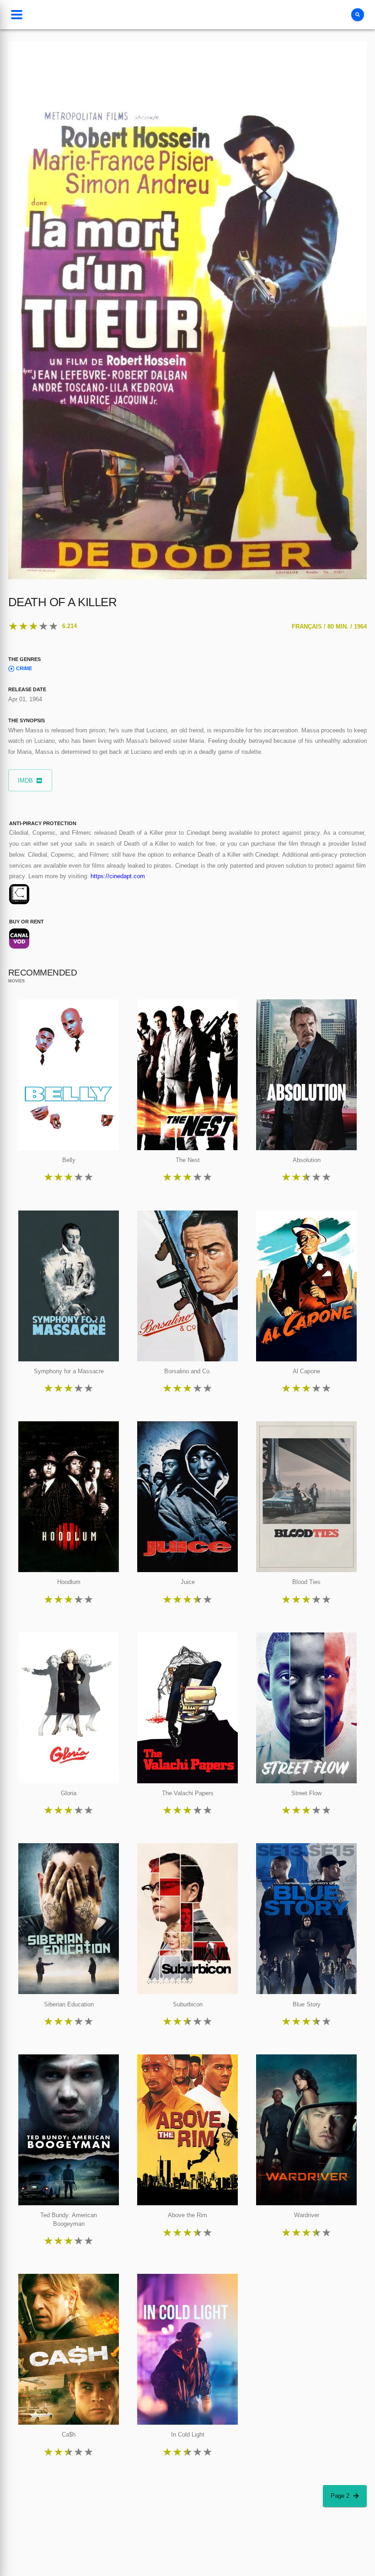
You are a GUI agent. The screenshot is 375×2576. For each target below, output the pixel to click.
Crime (24, 668)
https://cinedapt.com (118, 876)
